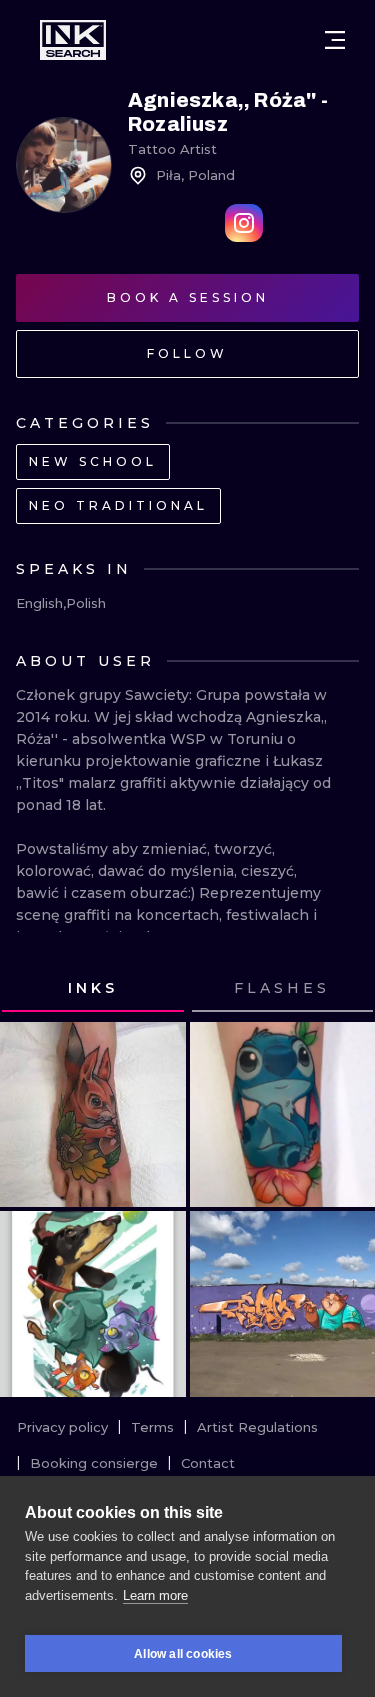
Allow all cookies (183, 1654)
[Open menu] (335, 40)
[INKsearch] (73, 40)
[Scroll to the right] (341, 989)
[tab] (93, 989)
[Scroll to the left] (34, 989)
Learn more (155, 1595)
